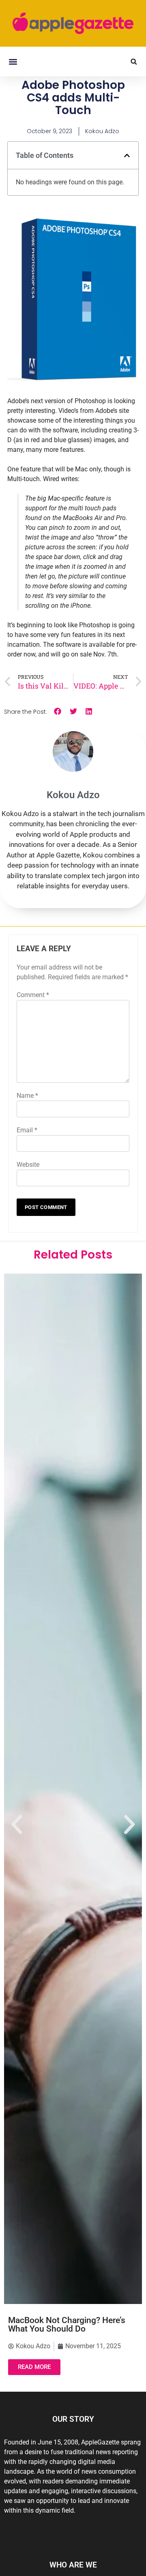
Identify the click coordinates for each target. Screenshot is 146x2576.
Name (27, 1096)
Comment (33, 995)
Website (28, 1165)
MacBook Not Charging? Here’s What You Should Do (67, 2324)
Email (27, 1130)
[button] (13, 62)
